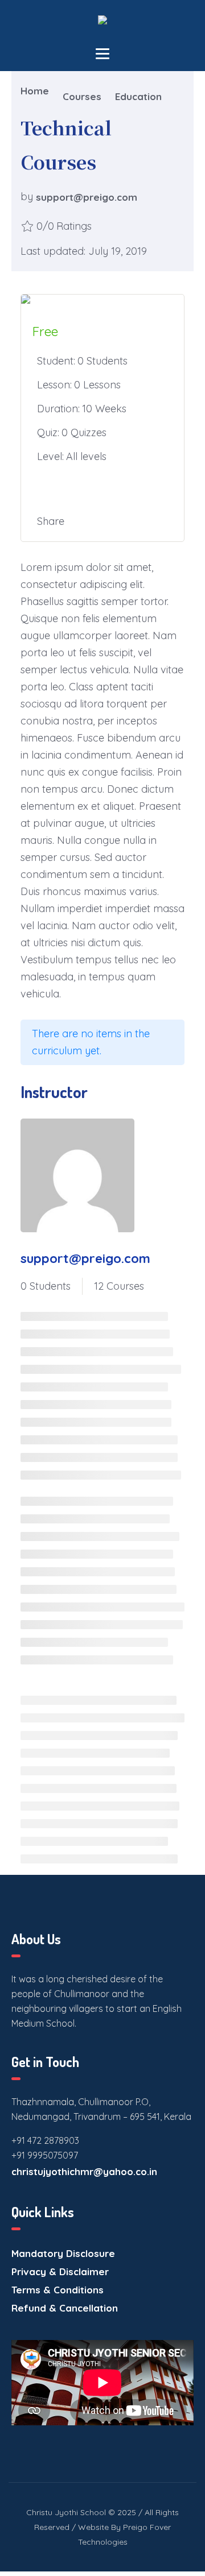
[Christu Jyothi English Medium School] (102, 24)
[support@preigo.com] (77, 1175)
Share (51, 521)
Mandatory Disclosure (63, 2253)
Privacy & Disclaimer (60, 2271)
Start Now (102, 489)
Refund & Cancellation (65, 2308)
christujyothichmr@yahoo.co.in (84, 2171)
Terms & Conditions (58, 2290)
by (27, 197)
